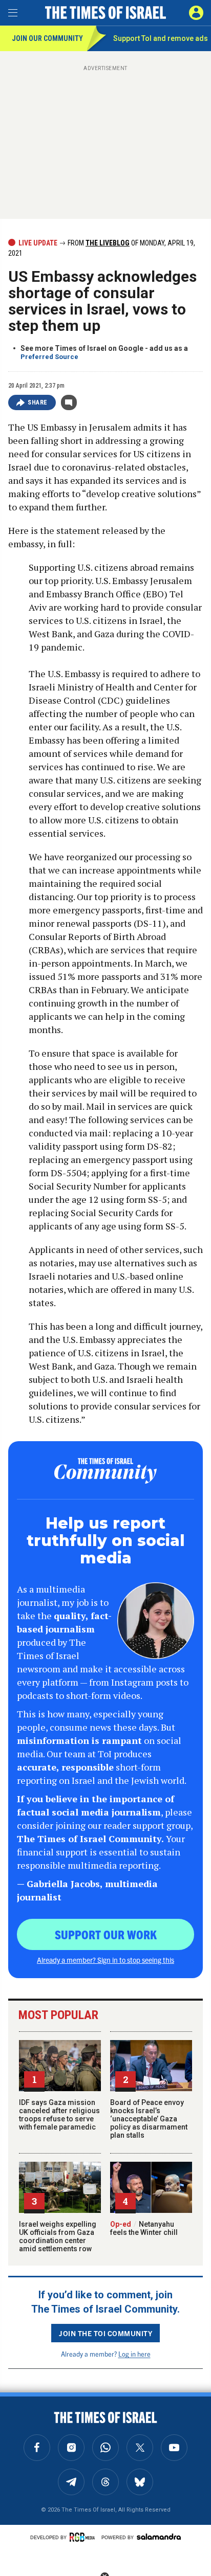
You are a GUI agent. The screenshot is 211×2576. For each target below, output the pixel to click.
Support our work (106, 1934)
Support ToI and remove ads (161, 38)
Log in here (134, 2354)
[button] (196, 13)
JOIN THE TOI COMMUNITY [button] (105, 2333)
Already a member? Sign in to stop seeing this (105, 1960)
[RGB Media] (84, 2537)
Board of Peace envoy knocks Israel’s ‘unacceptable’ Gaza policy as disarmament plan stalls (149, 2119)
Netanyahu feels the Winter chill (144, 2228)
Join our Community (47, 38)
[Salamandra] (159, 2537)
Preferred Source (49, 357)
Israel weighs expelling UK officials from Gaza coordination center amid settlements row (58, 2236)
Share (38, 402)
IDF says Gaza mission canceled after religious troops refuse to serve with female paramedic (59, 2115)
